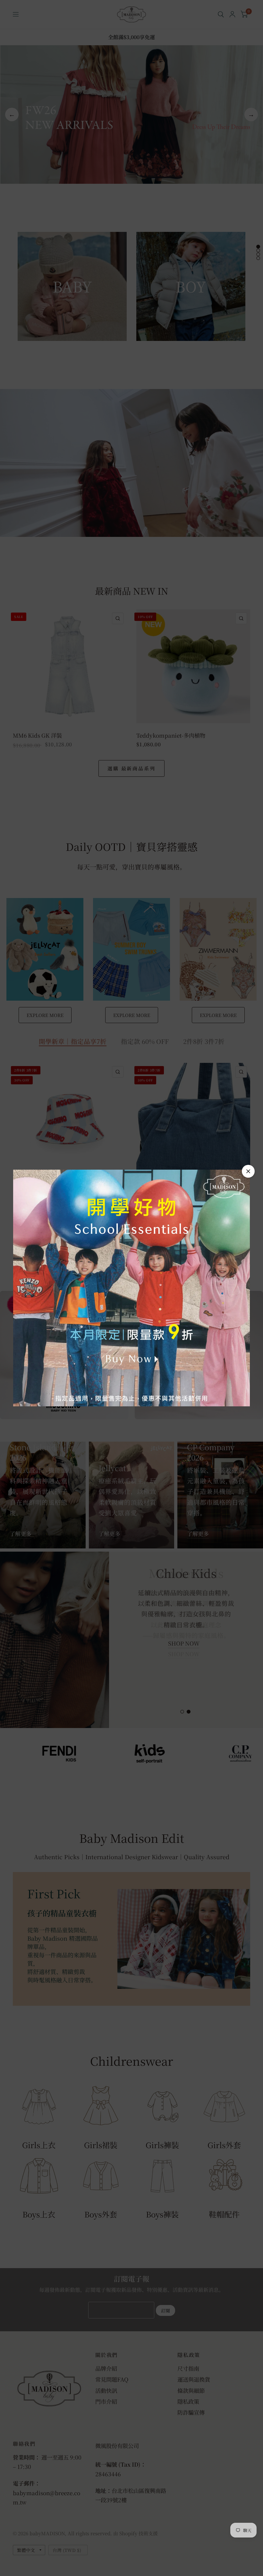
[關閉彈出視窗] (248, 1171)
